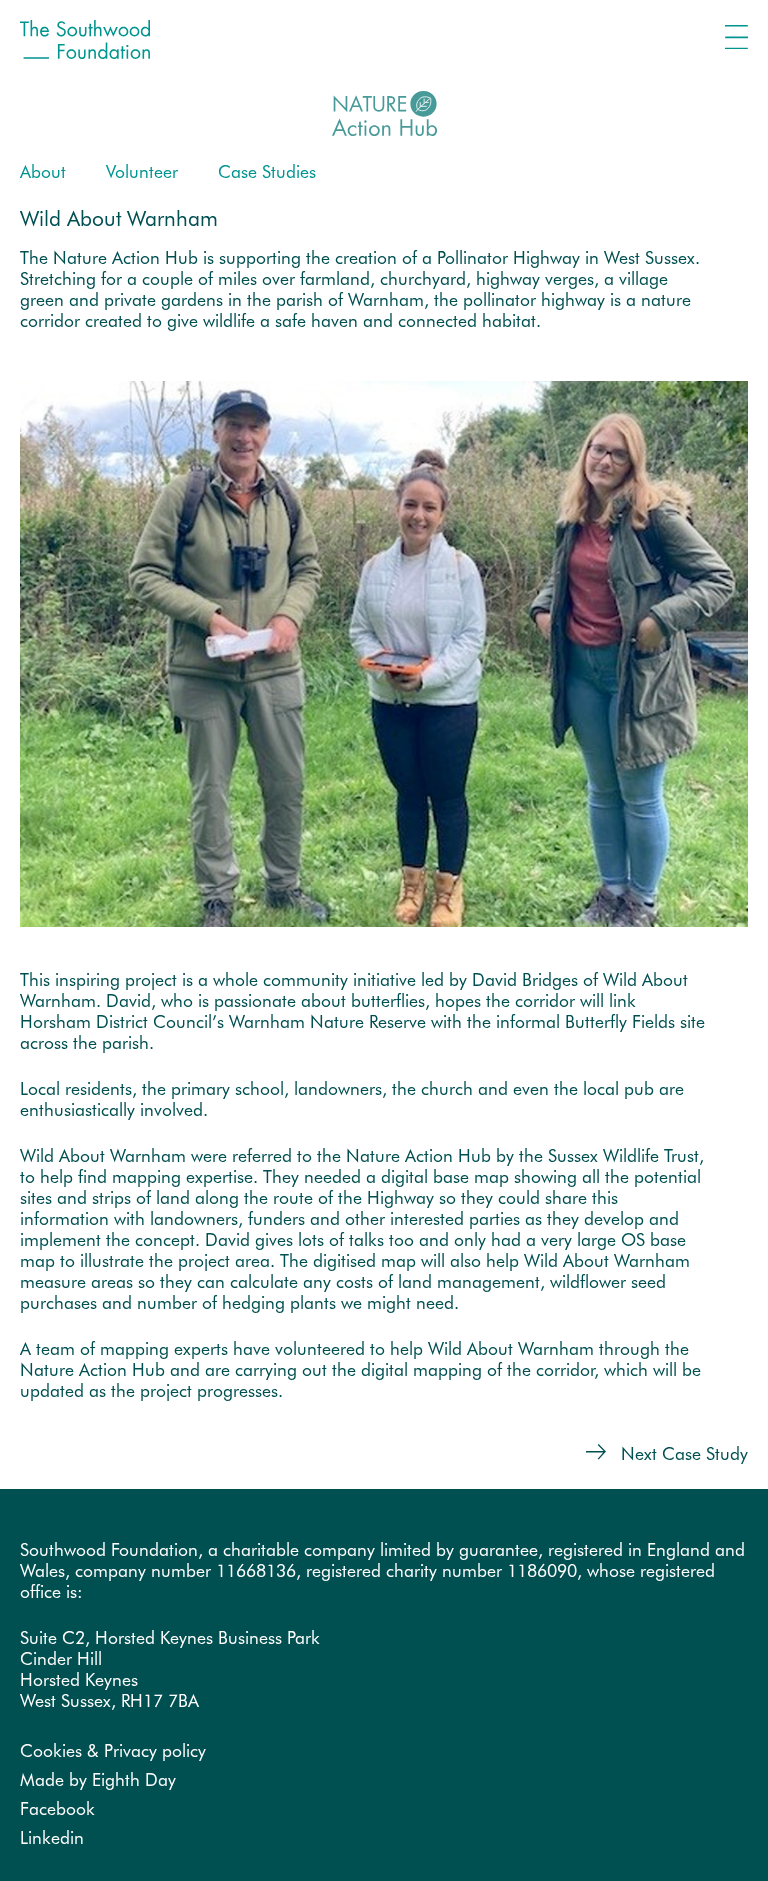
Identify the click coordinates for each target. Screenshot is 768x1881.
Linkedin (52, 1837)
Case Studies (267, 171)
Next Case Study (682, 1453)
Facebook (57, 1808)
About (43, 171)
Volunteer (142, 171)
